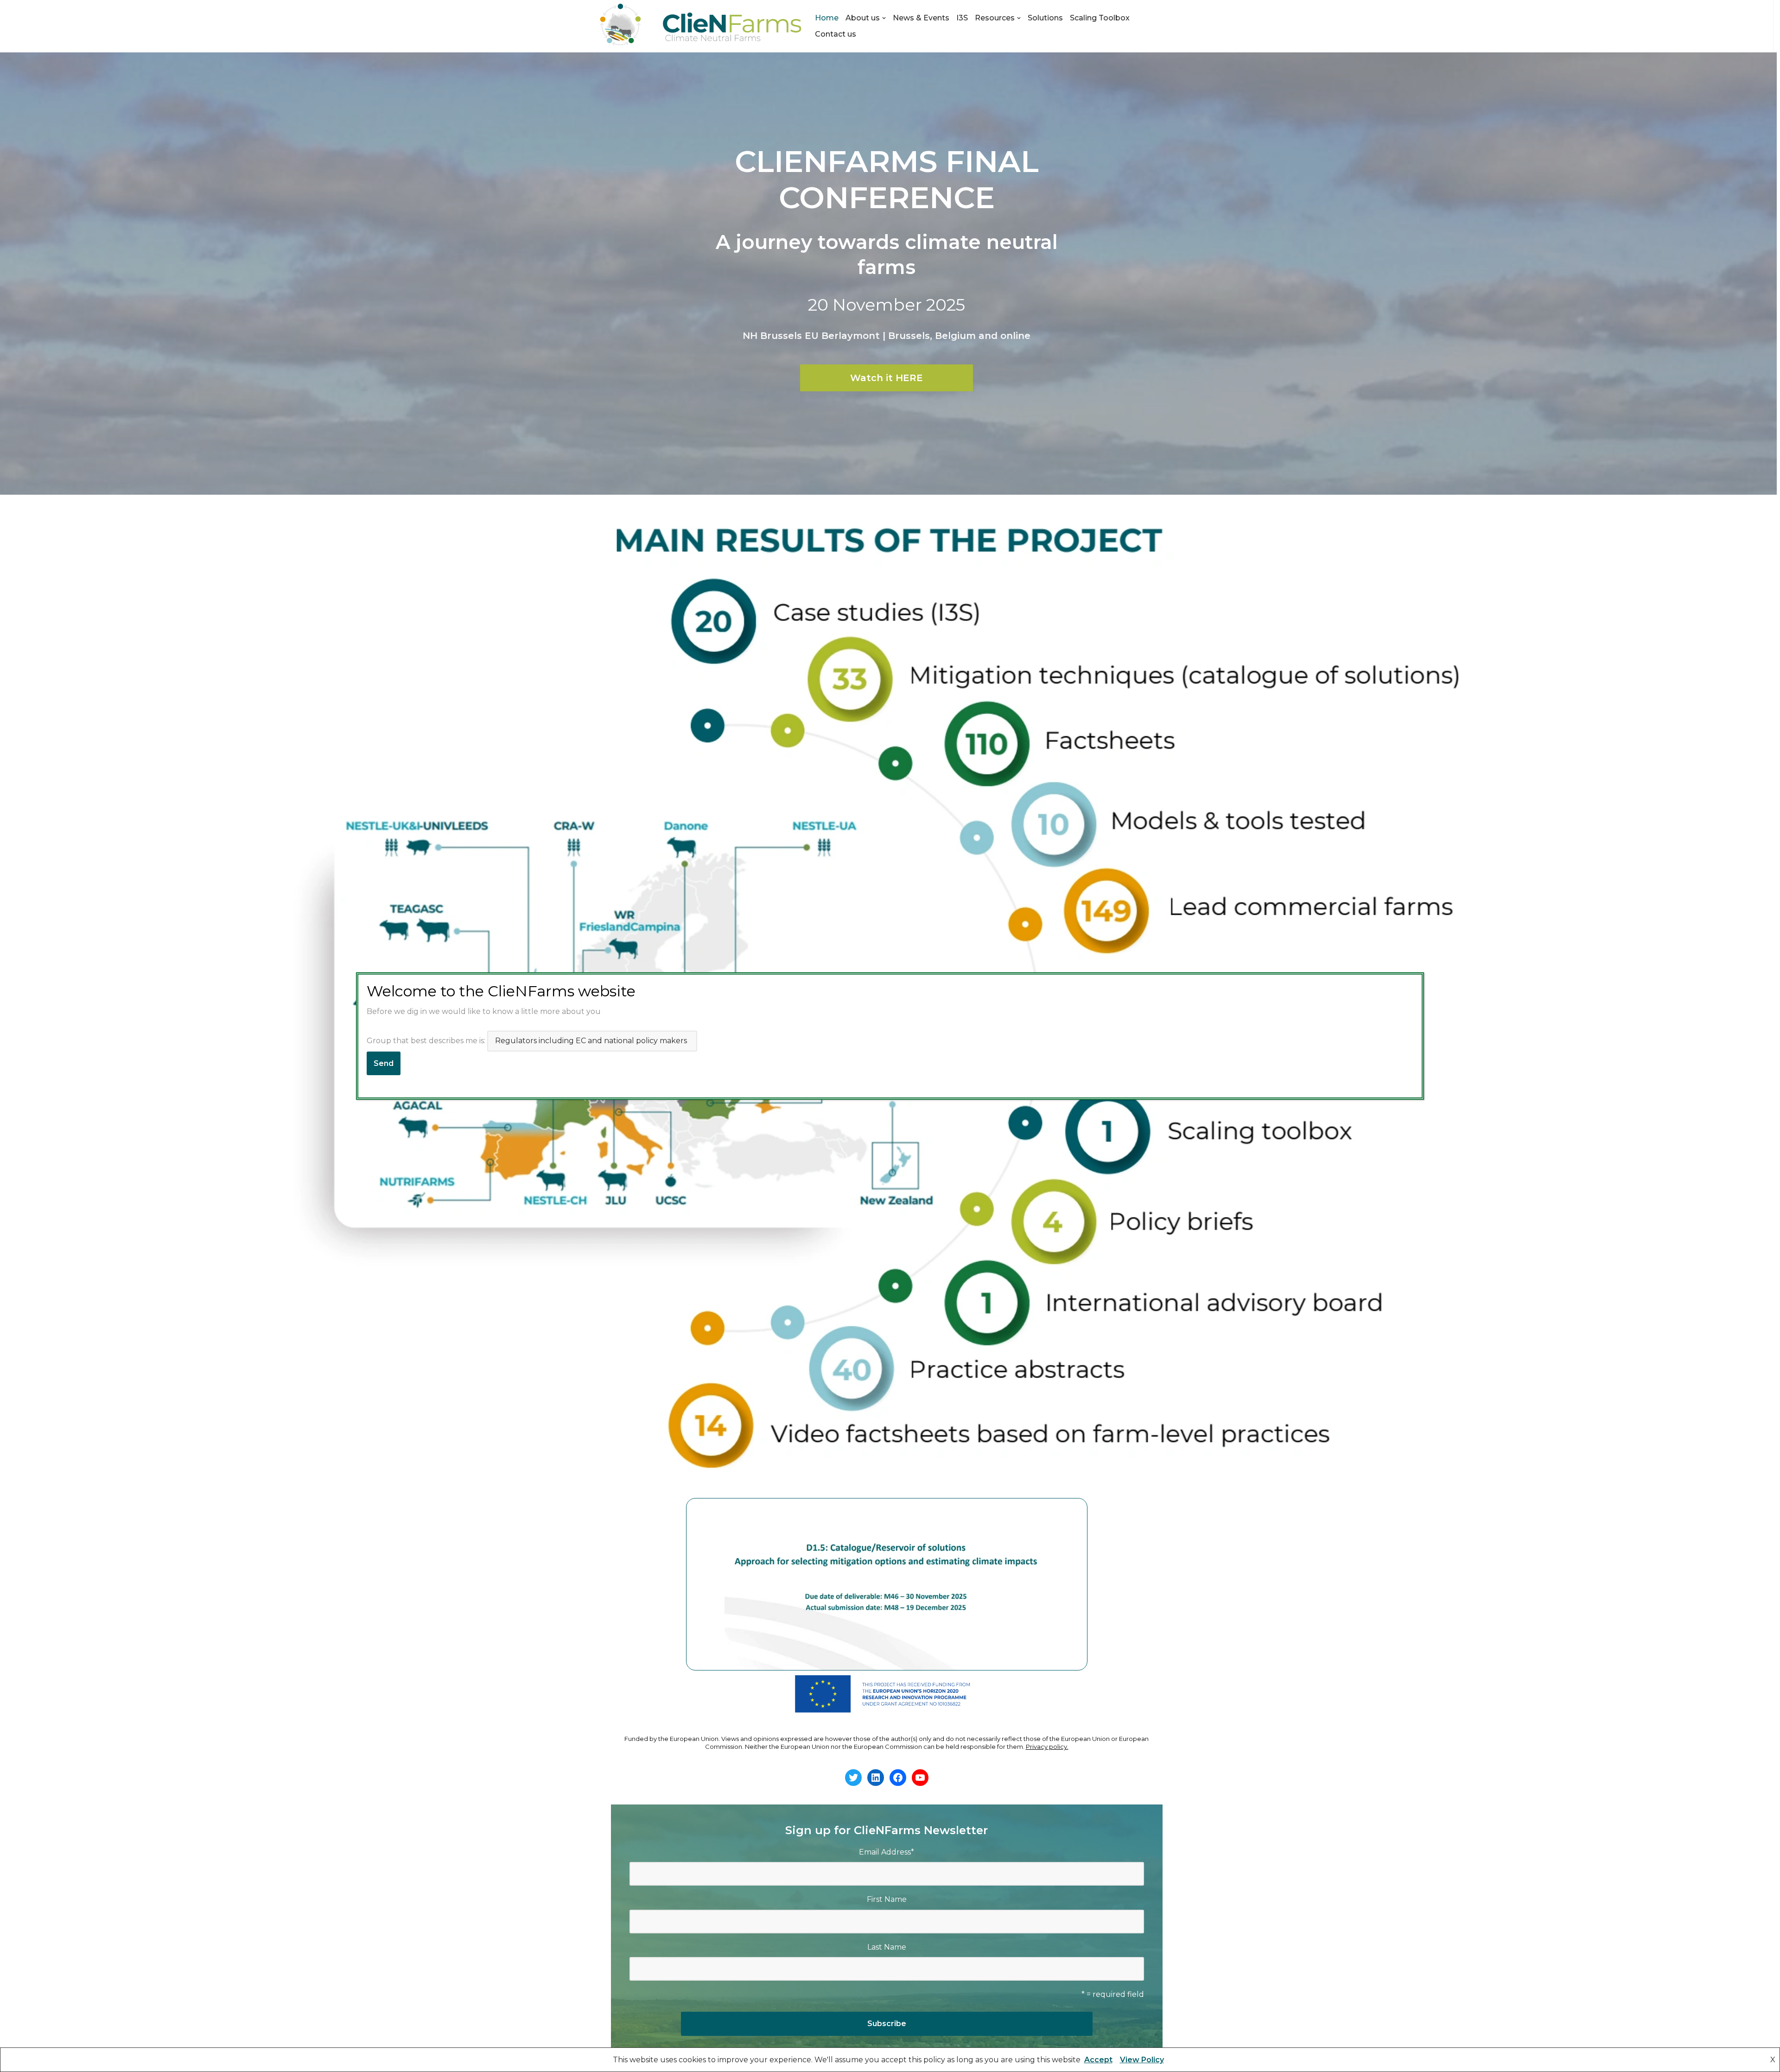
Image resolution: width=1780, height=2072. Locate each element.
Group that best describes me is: (427, 1041)
